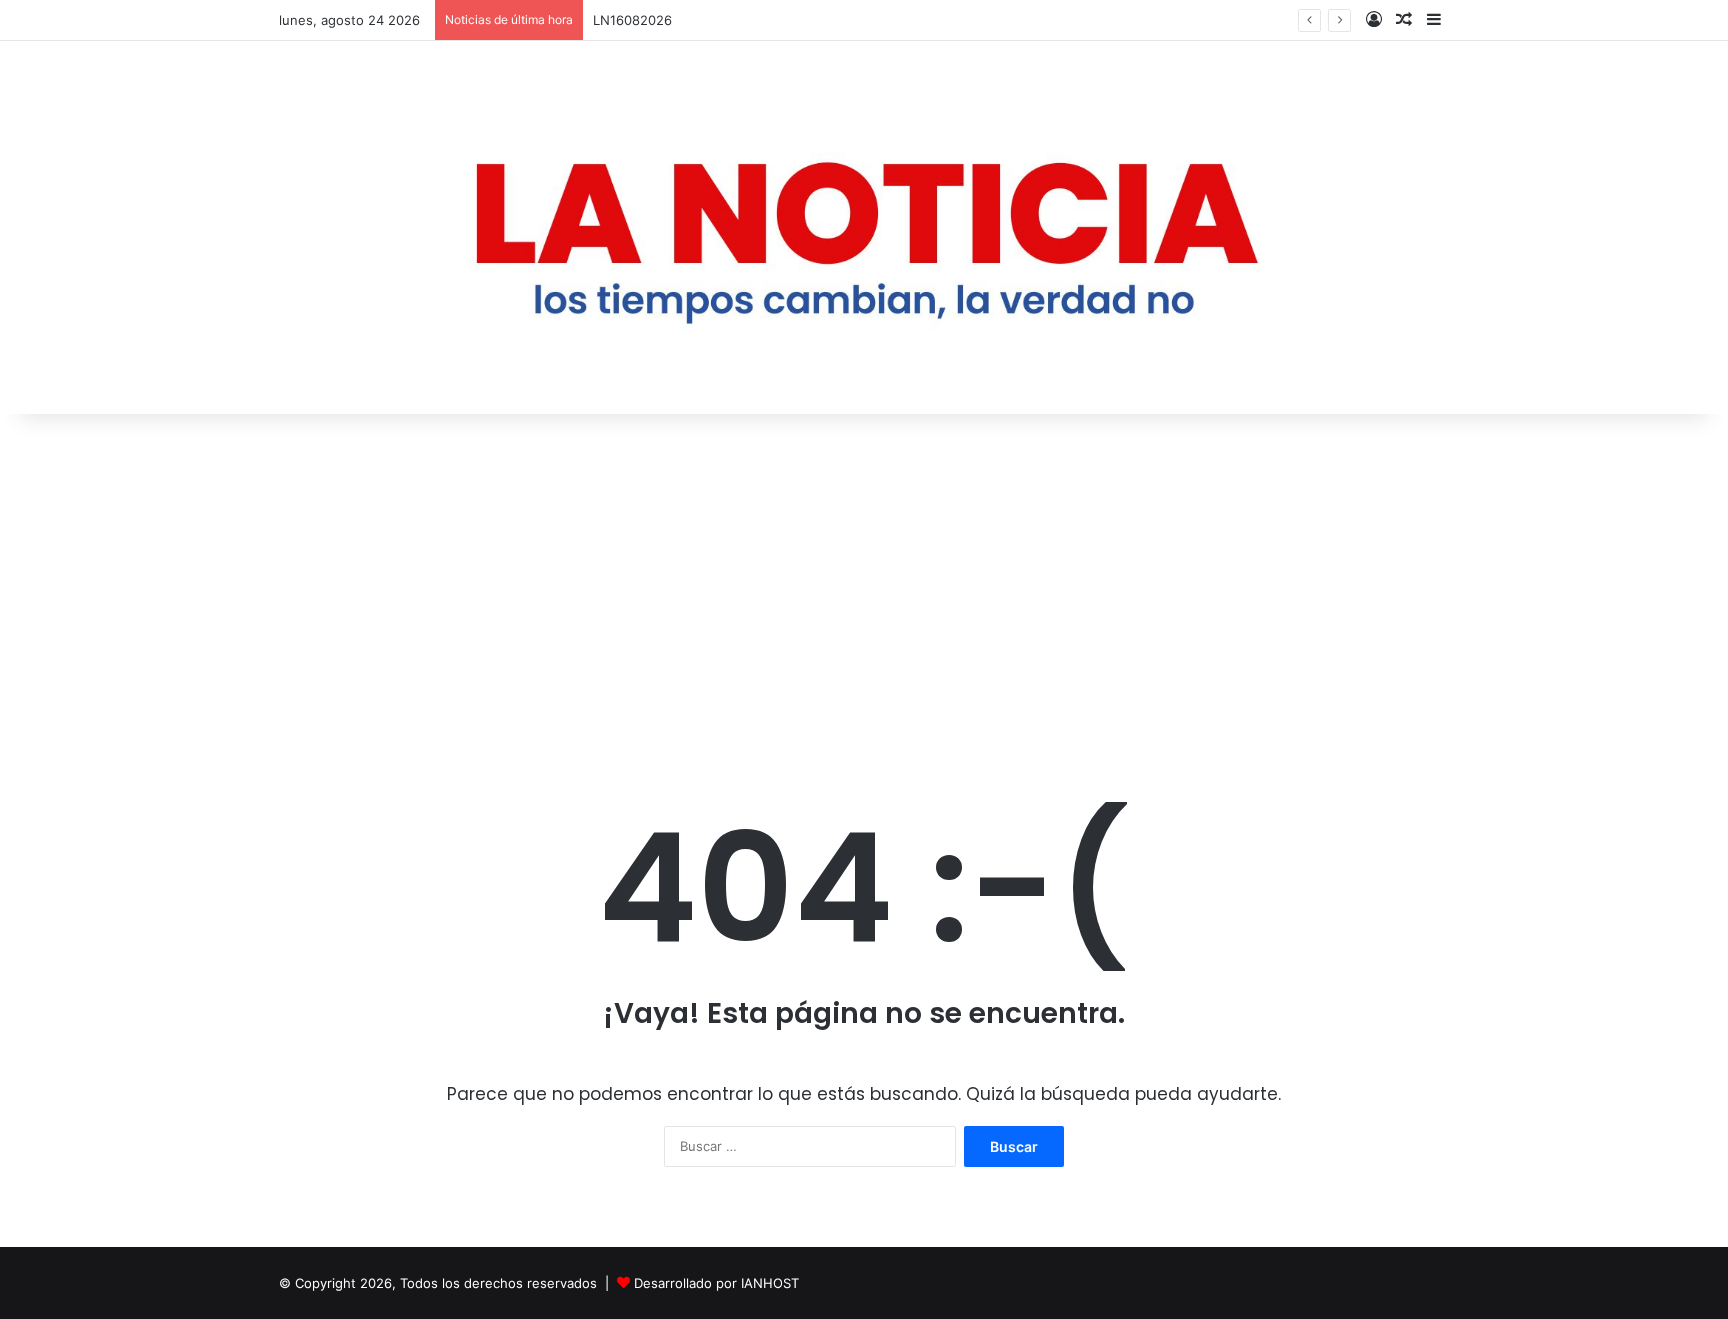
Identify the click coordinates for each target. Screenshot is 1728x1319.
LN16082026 (632, 20)
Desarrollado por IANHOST (716, 1283)
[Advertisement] (864, 584)
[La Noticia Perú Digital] (864, 227)
